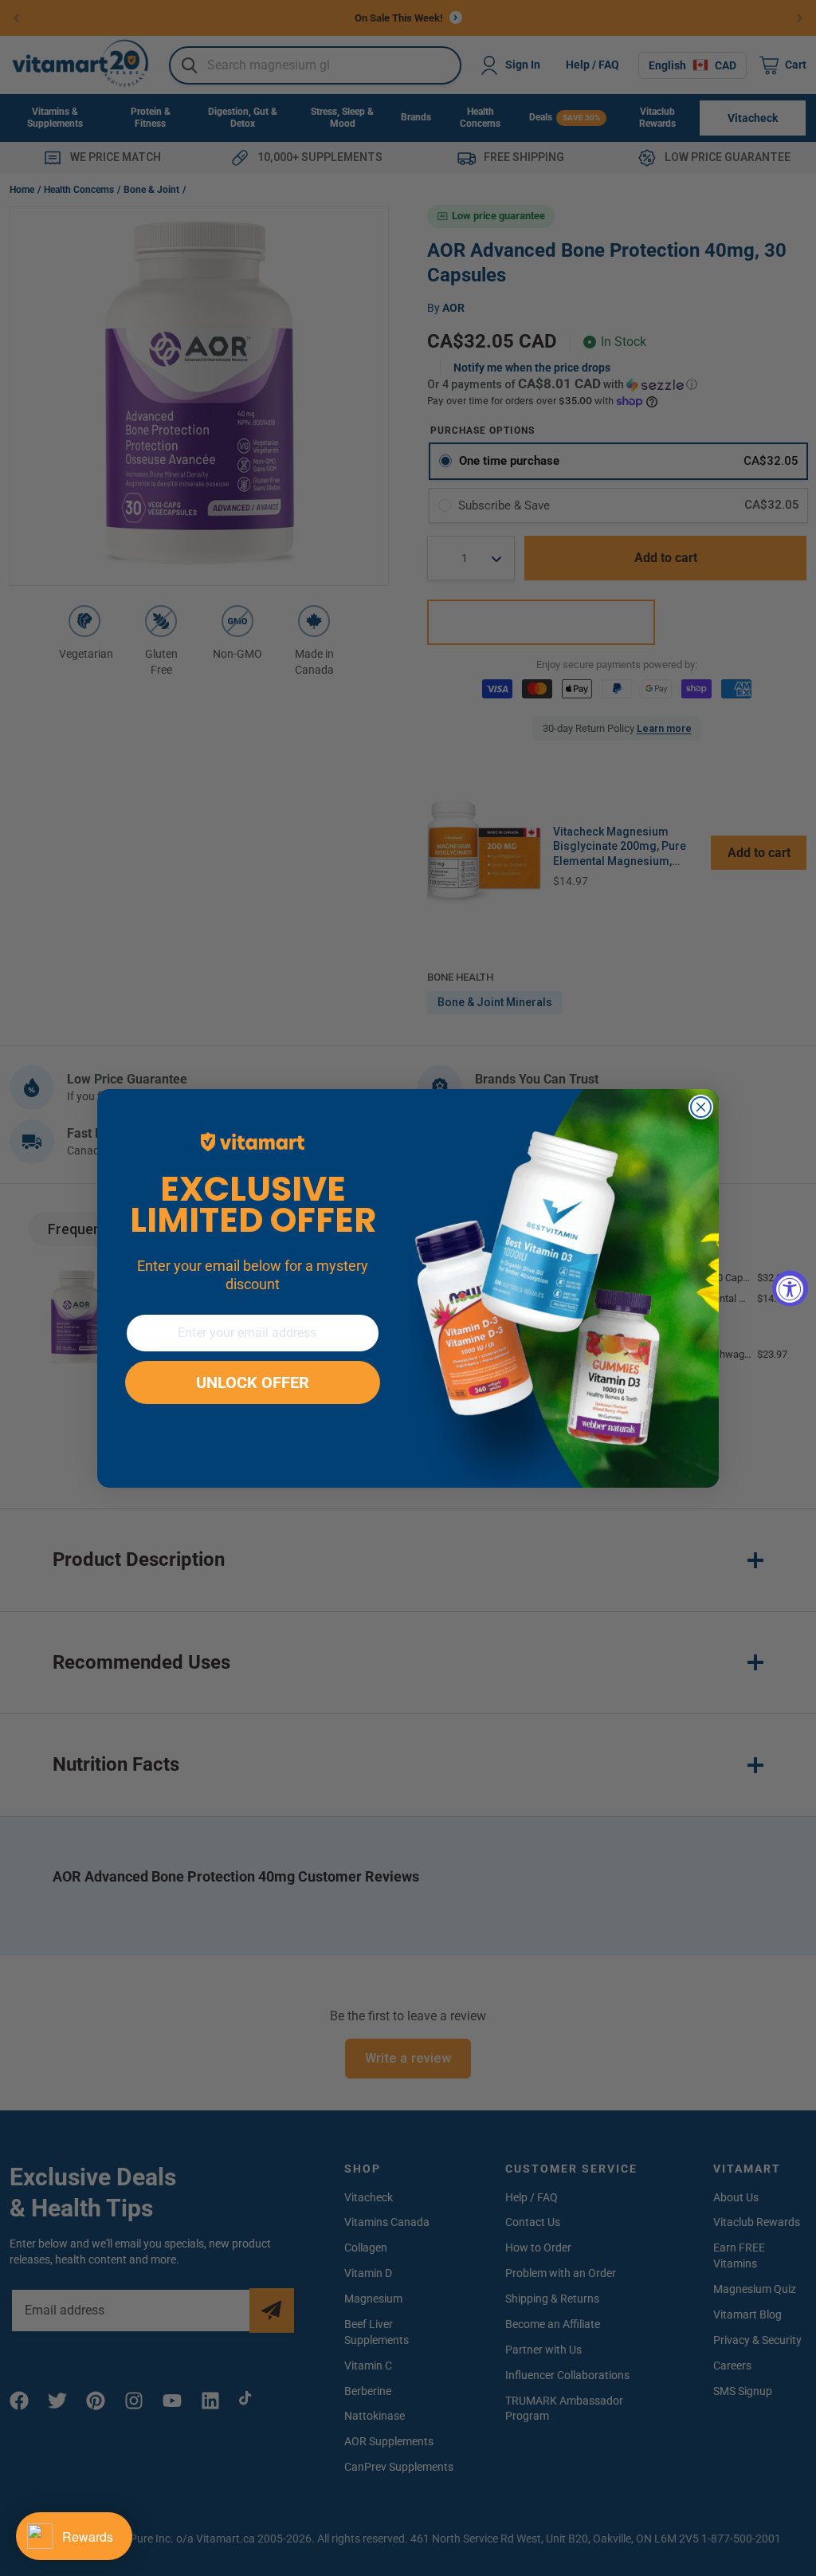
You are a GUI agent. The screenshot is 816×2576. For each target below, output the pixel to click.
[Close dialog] (701, 1107)
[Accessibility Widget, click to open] (790, 1288)
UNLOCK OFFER (253, 1382)
